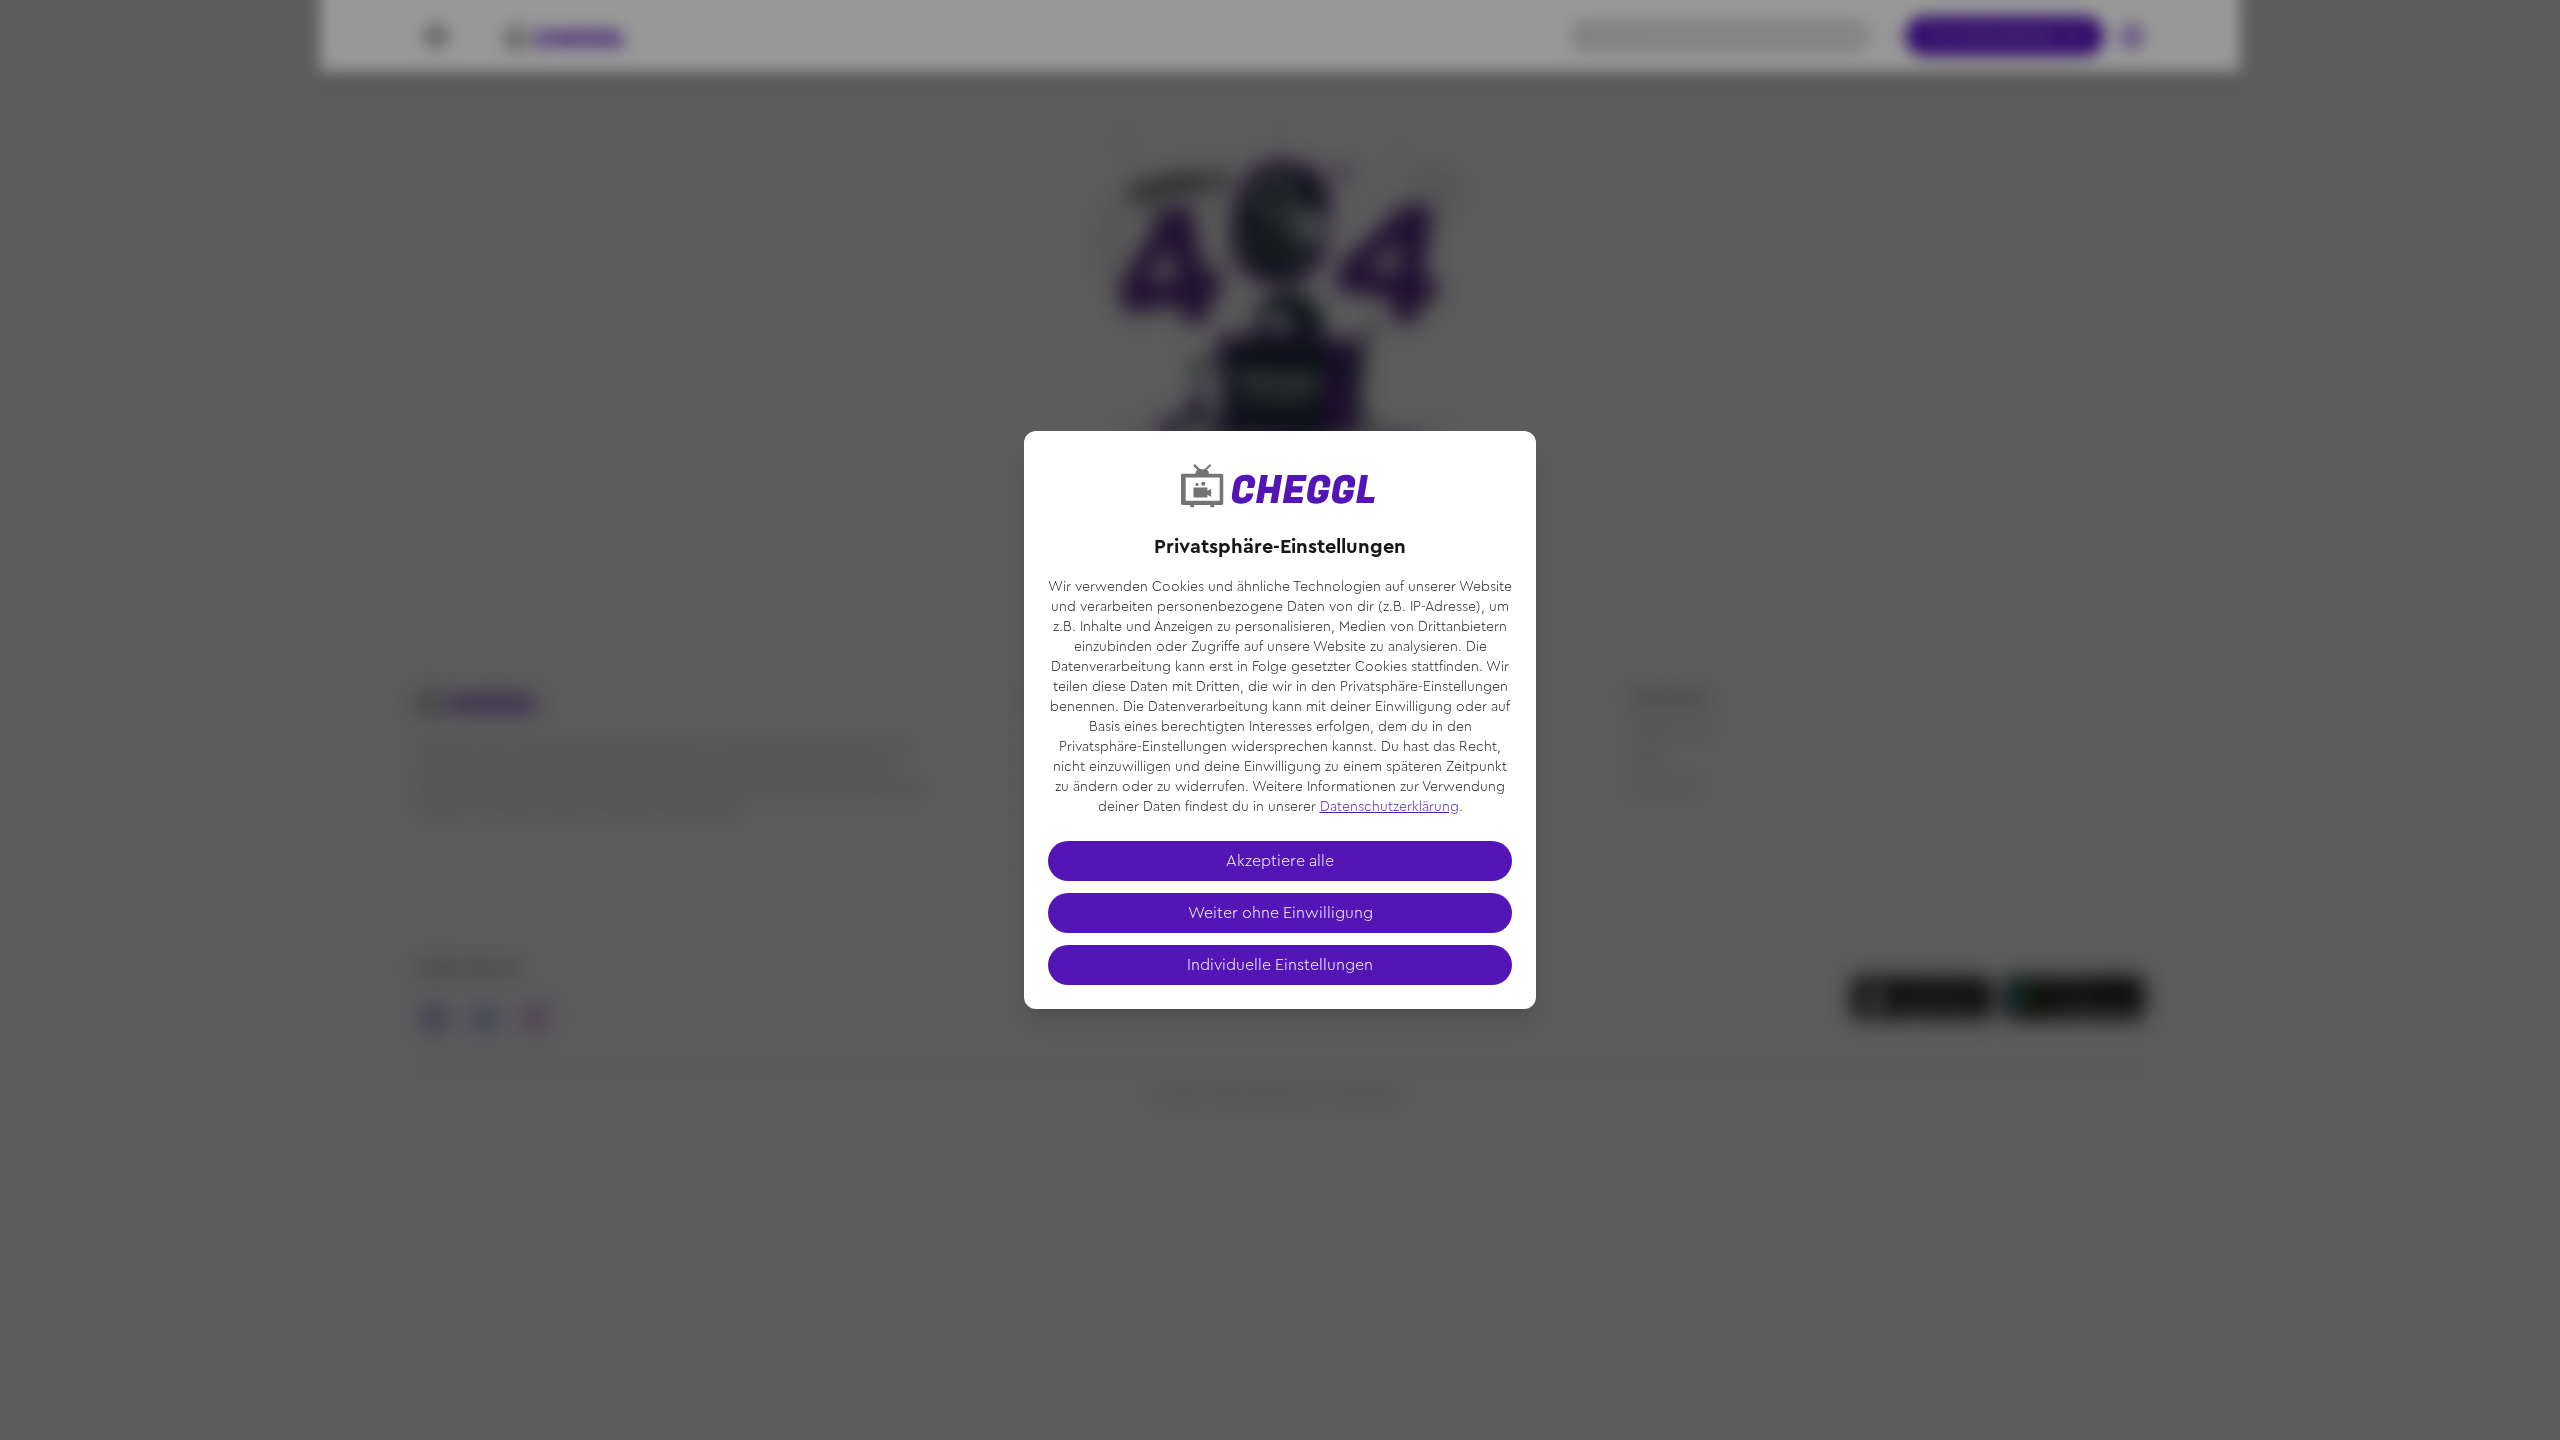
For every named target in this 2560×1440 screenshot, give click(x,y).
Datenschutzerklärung (1389, 807)
